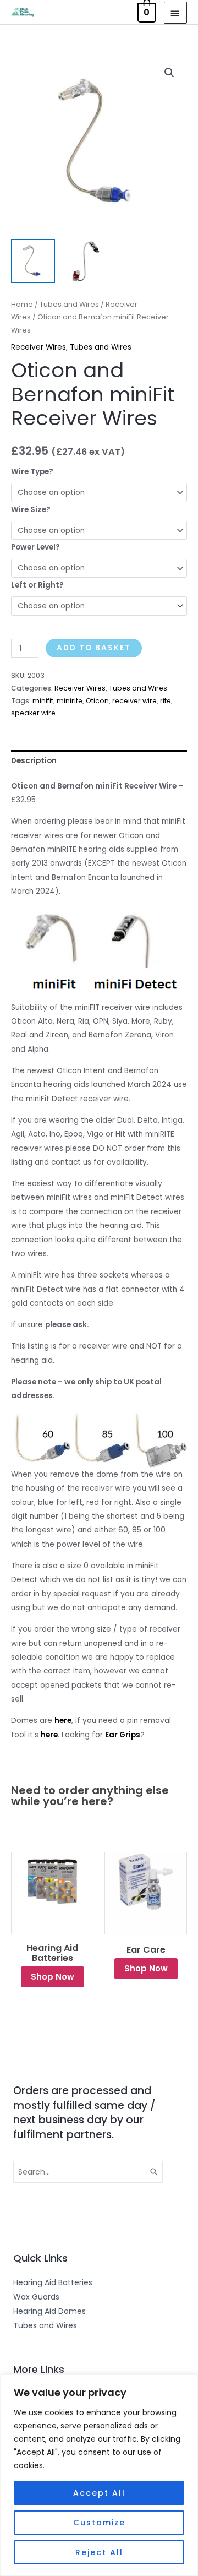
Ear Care (146, 1950)
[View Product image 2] (85, 261)
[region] (99, 2475)
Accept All (99, 2493)
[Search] (155, 2172)
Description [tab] (34, 761)
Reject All (99, 2552)
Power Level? (35, 547)
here (63, 1721)
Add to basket (94, 648)
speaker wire (33, 713)
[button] (169, 73)
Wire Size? (31, 510)
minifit (43, 701)
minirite (70, 701)
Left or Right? (37, 585)
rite (166, 701)
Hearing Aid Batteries (52, 1953)
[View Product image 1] (33, 261)
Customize (99, 2523)
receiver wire (134, 701)
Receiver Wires (38, 347)
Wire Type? (32, 472)
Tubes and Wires (69, 304)
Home (22, 304)
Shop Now (53, 1977)
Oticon (97, 701)
